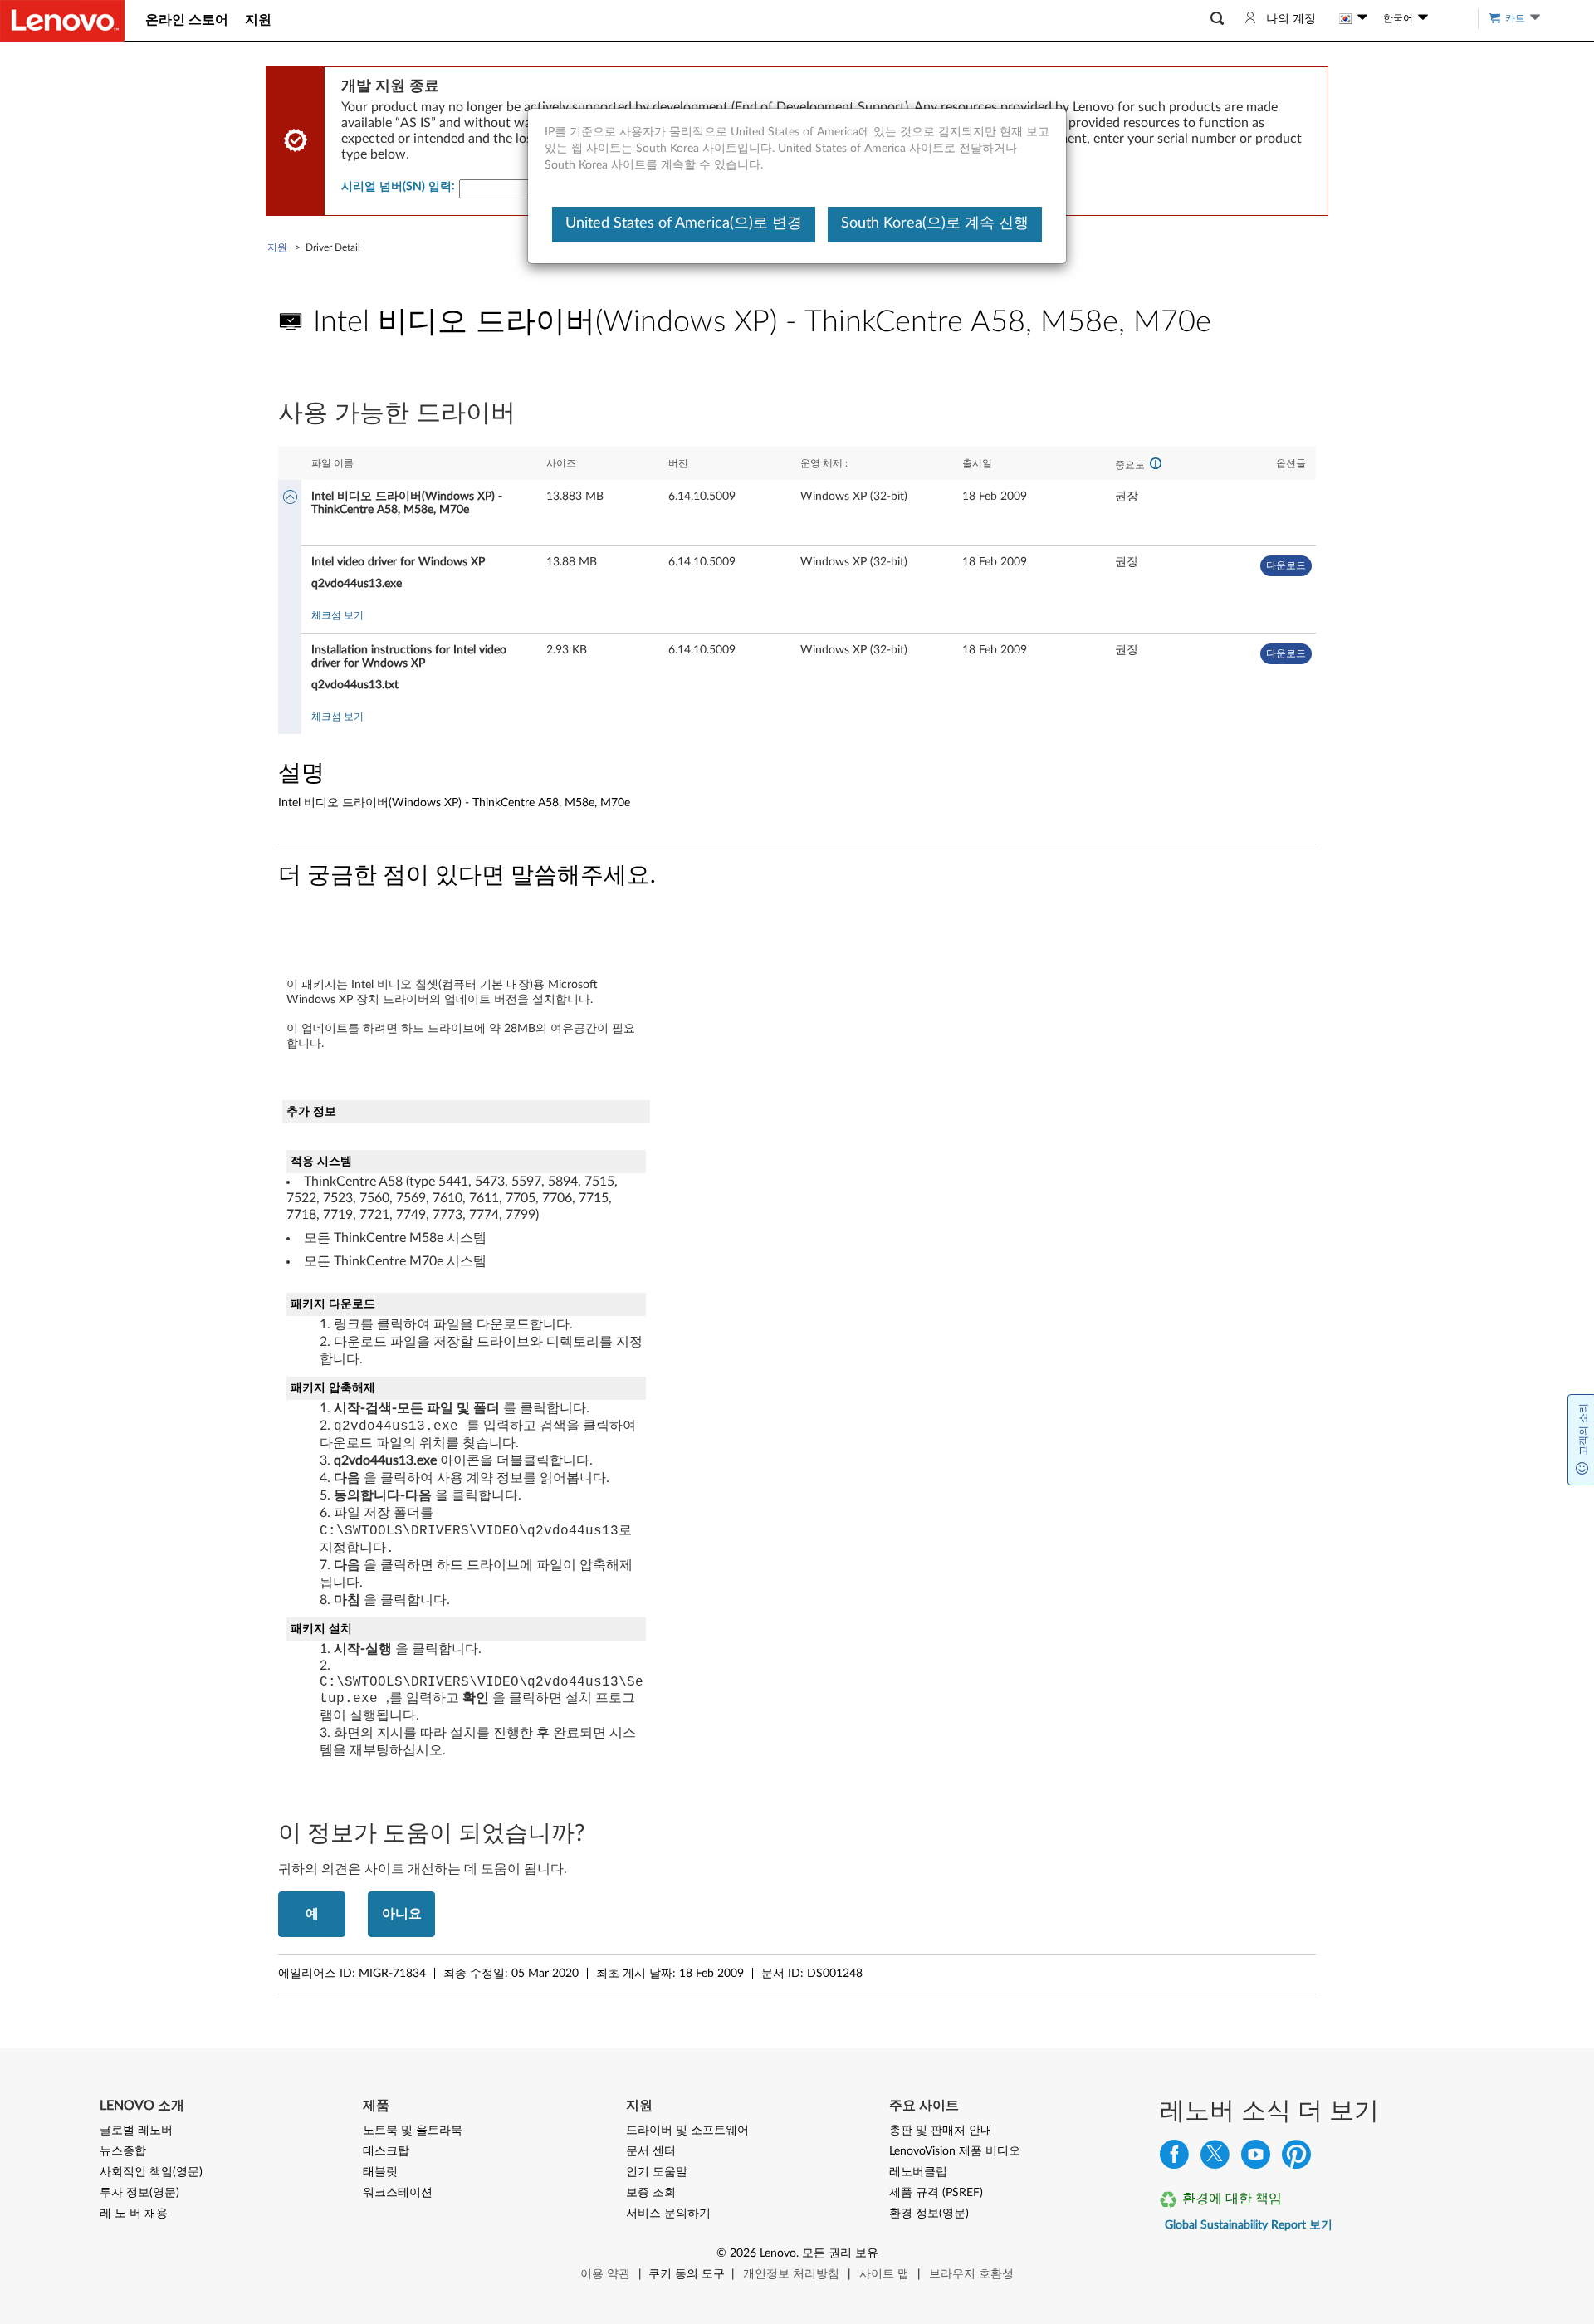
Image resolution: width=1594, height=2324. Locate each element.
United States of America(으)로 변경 (684, 223)
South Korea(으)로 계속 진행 (935, 223)
